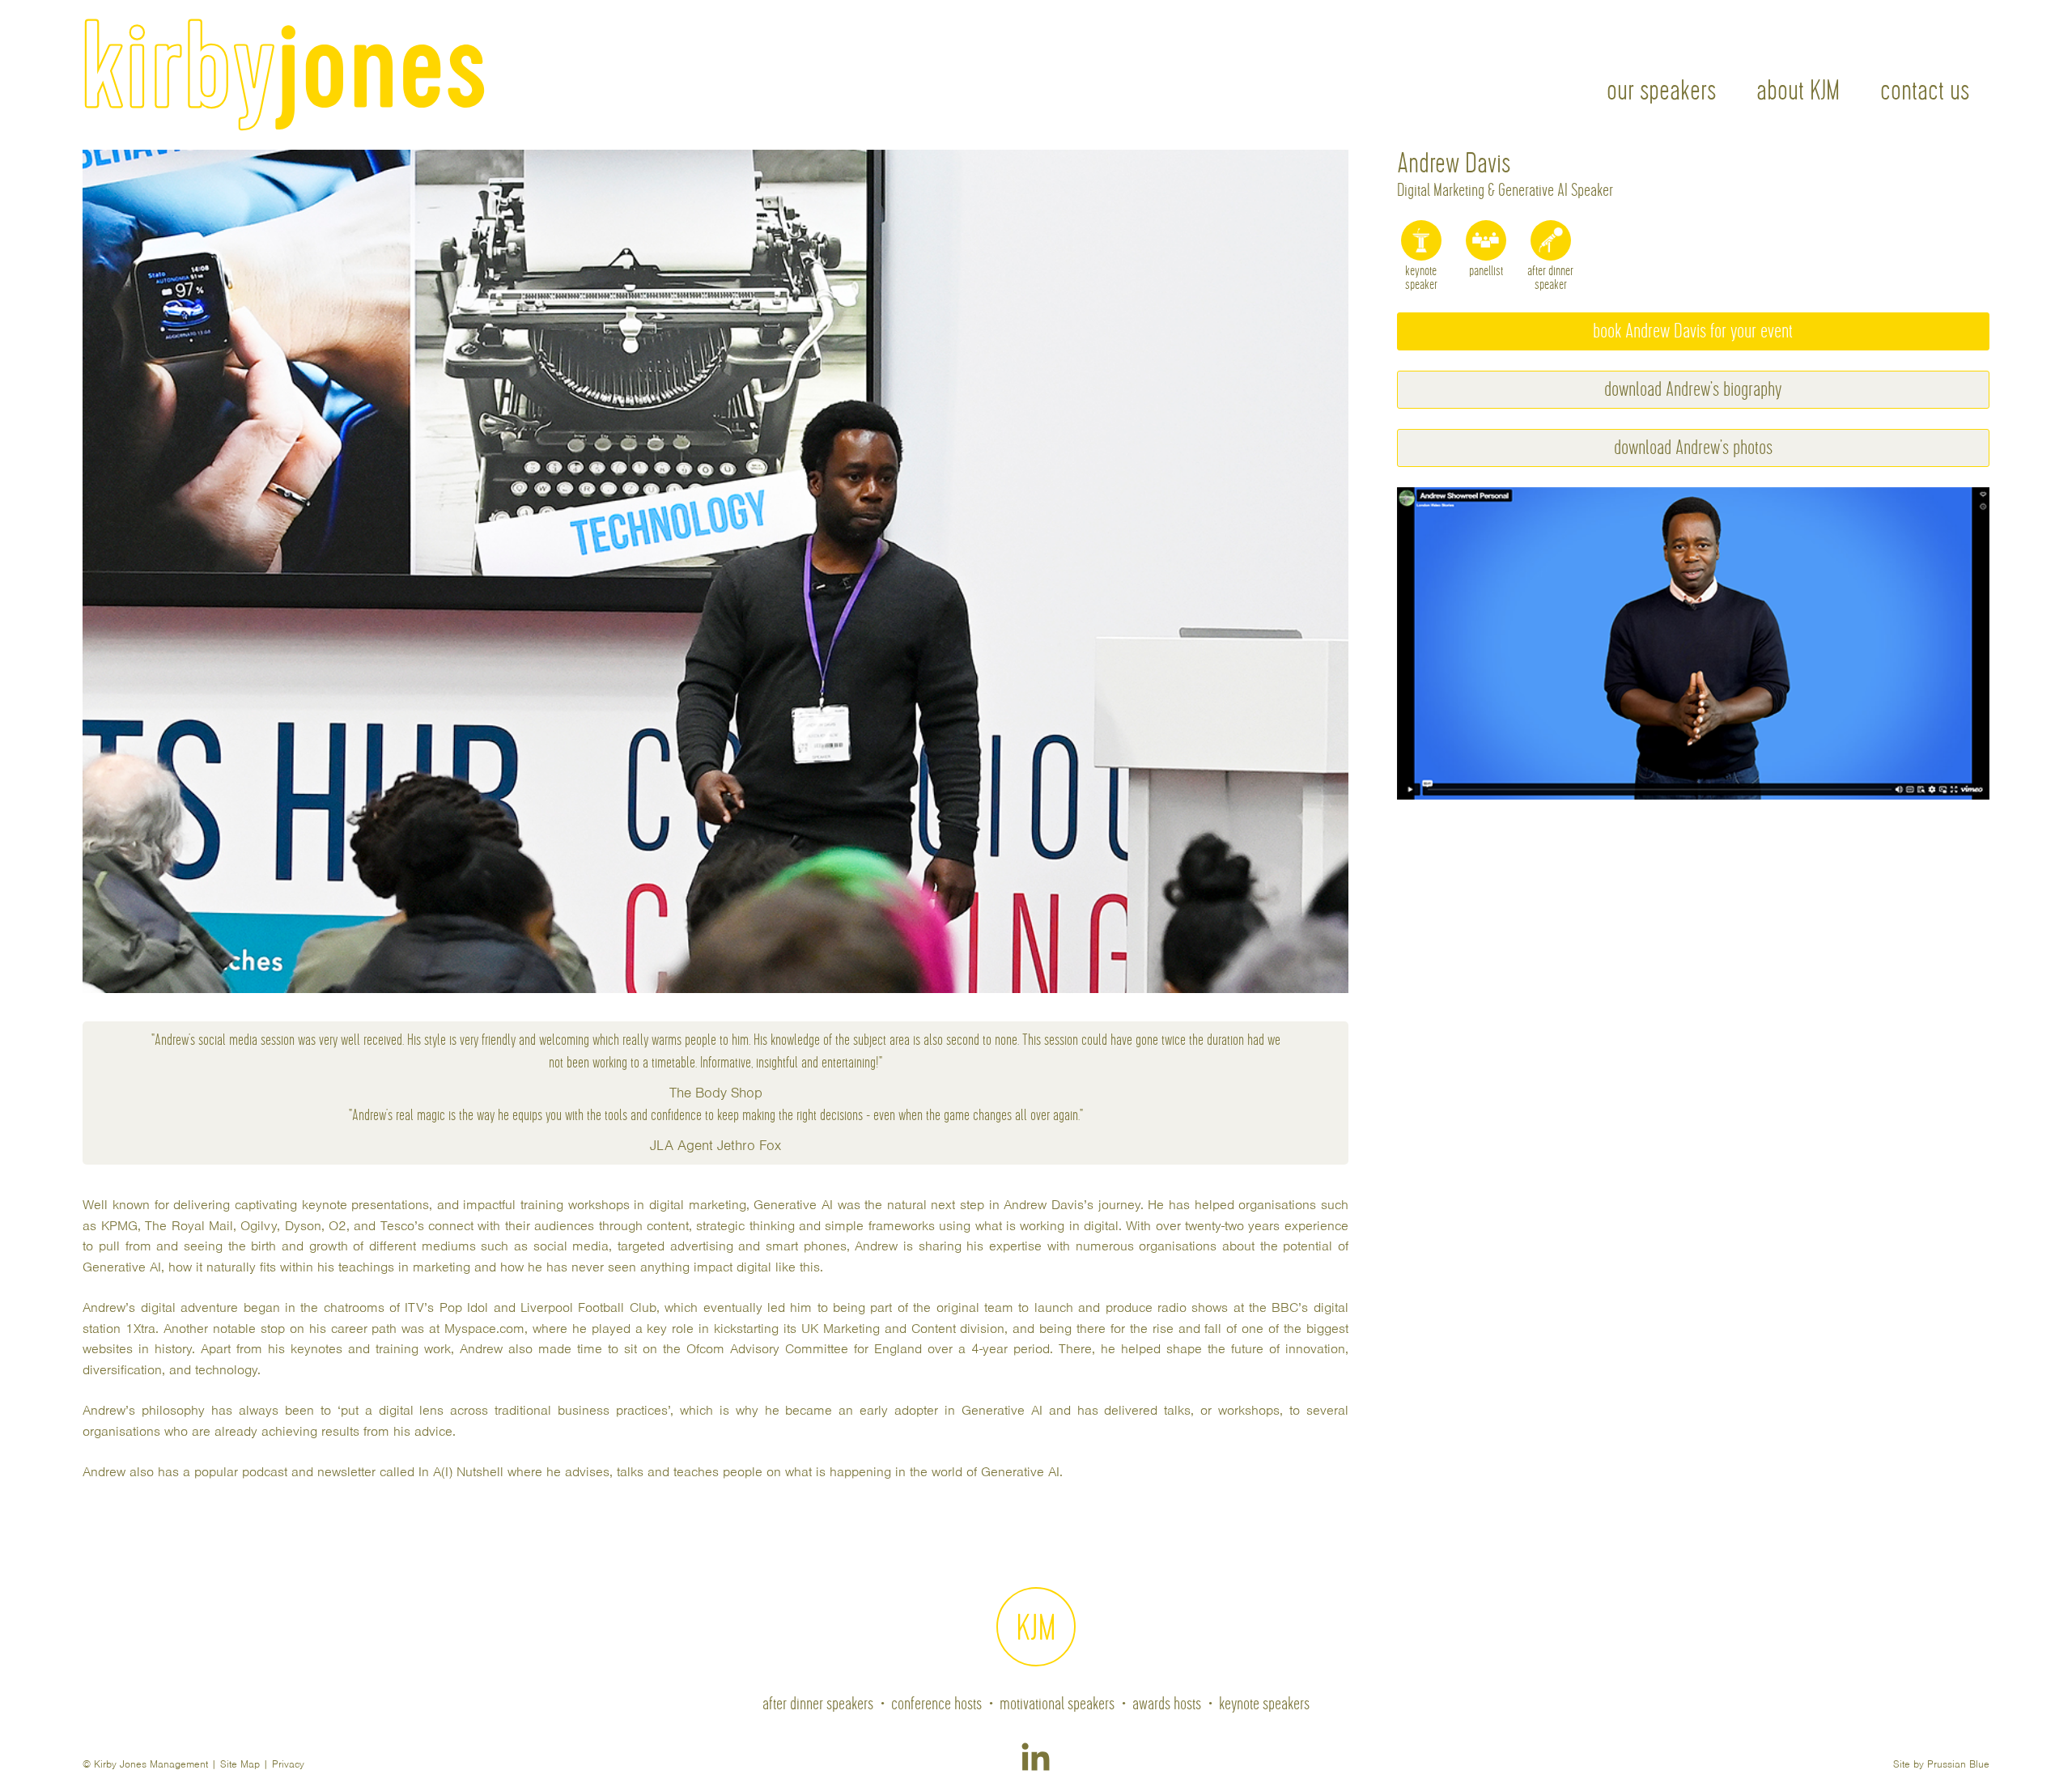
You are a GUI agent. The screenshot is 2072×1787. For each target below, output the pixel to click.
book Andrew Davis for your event (1693, 331)
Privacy (288, 1766)
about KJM (1798, 91)
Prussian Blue (1958, 1766)
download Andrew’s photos (1693, 448)
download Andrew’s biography (1693, 390)
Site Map (240, 1766)
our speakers (1661, 91)
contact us (1925, 91)
